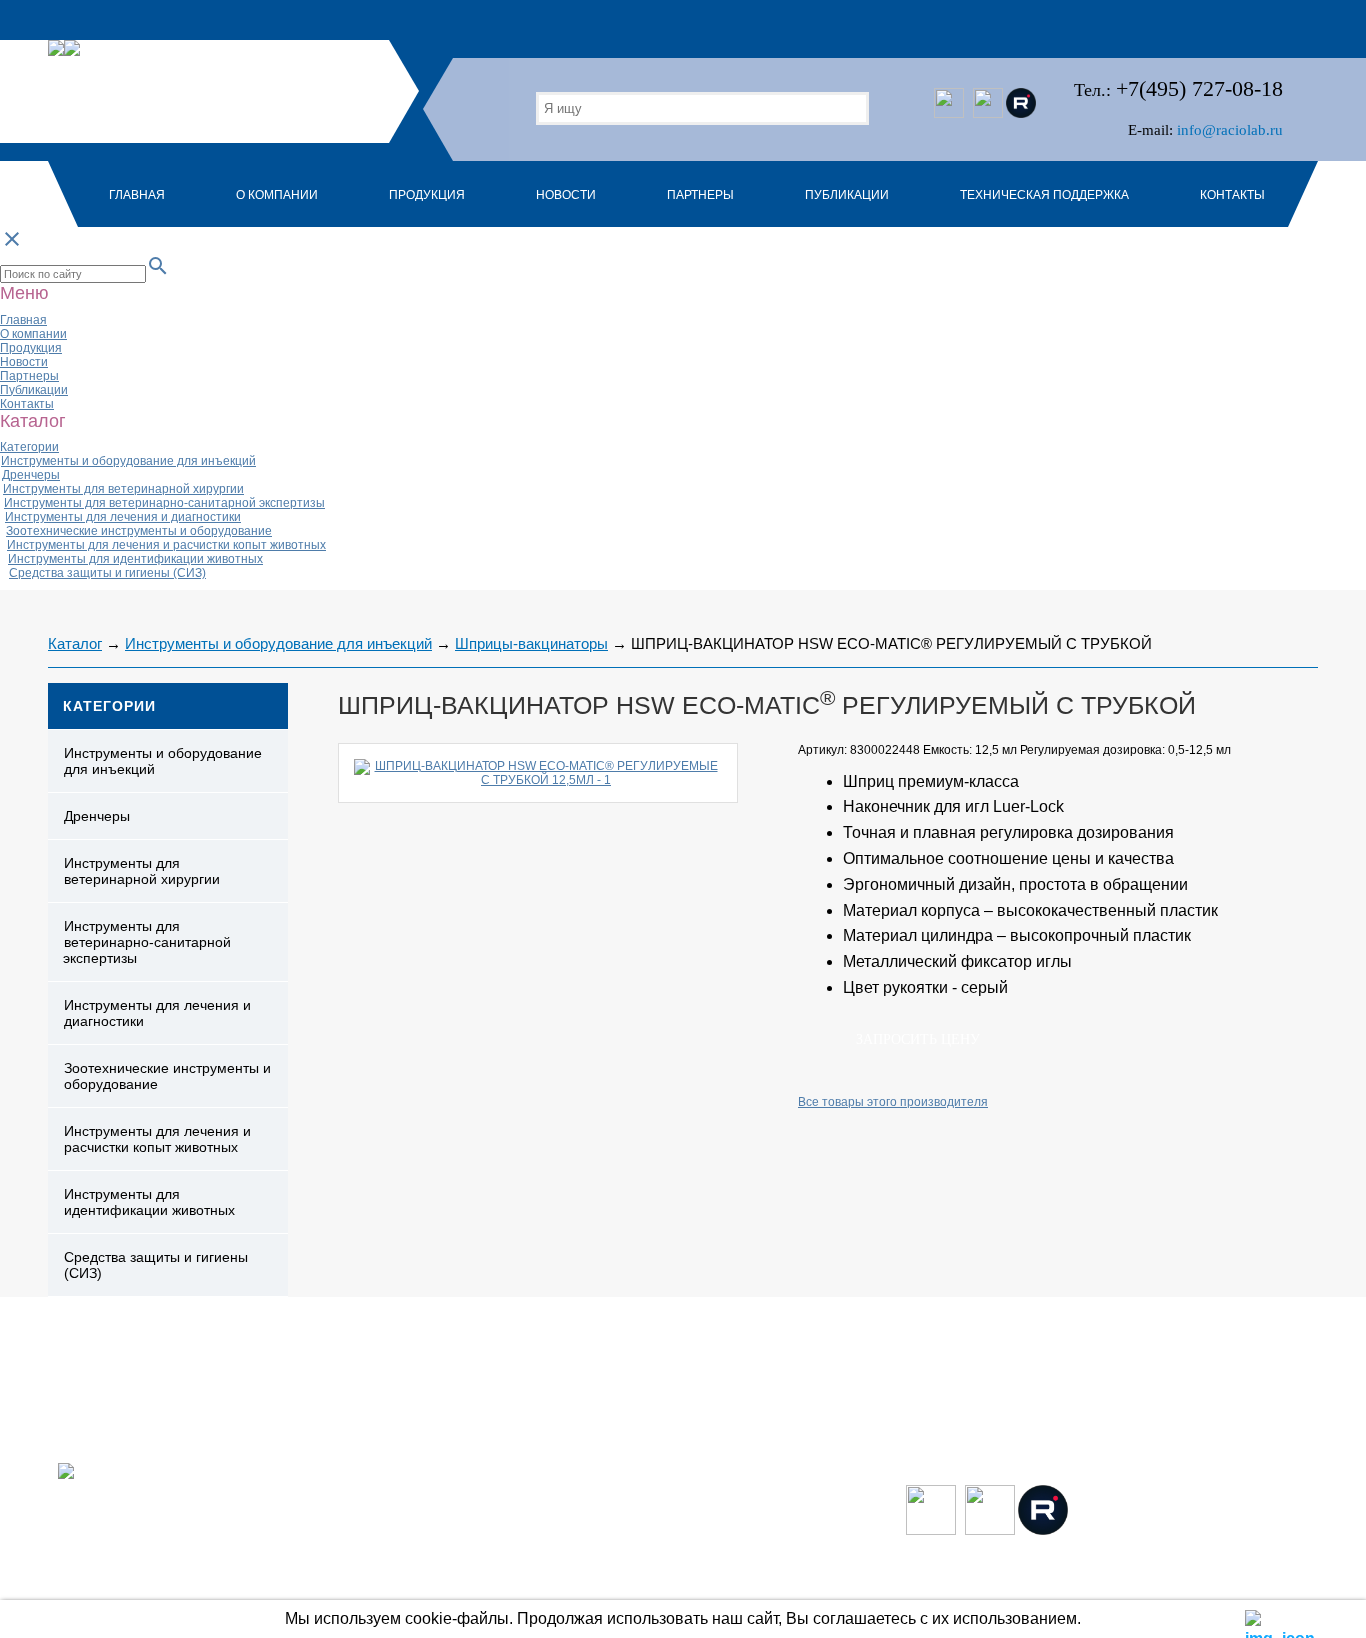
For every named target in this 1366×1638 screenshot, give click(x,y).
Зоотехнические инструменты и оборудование (139, 531)
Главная (137, 195)
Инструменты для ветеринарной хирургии (123, 489)
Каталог (75, 643)
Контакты (1232, 195)
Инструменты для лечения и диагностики (123, 517)
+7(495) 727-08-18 (1199, 88)
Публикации (847, 195)
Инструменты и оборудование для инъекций (128, 461)
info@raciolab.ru (1230, 130)
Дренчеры (31, 475)
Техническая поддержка (1044, 195)
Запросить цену (918, 1039)
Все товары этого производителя (893, 1102)
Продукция (427, 195)
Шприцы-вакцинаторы (531, 643)
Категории (29, 447)
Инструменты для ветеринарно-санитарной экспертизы (164, 503)
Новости (566, 195)
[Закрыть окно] (1257, 1620)
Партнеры (700, 195)
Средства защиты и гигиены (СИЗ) (107, 573)
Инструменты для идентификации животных (135, 559)
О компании (277, 195)
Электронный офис (1262, 1587)
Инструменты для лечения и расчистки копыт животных (166, 545)
